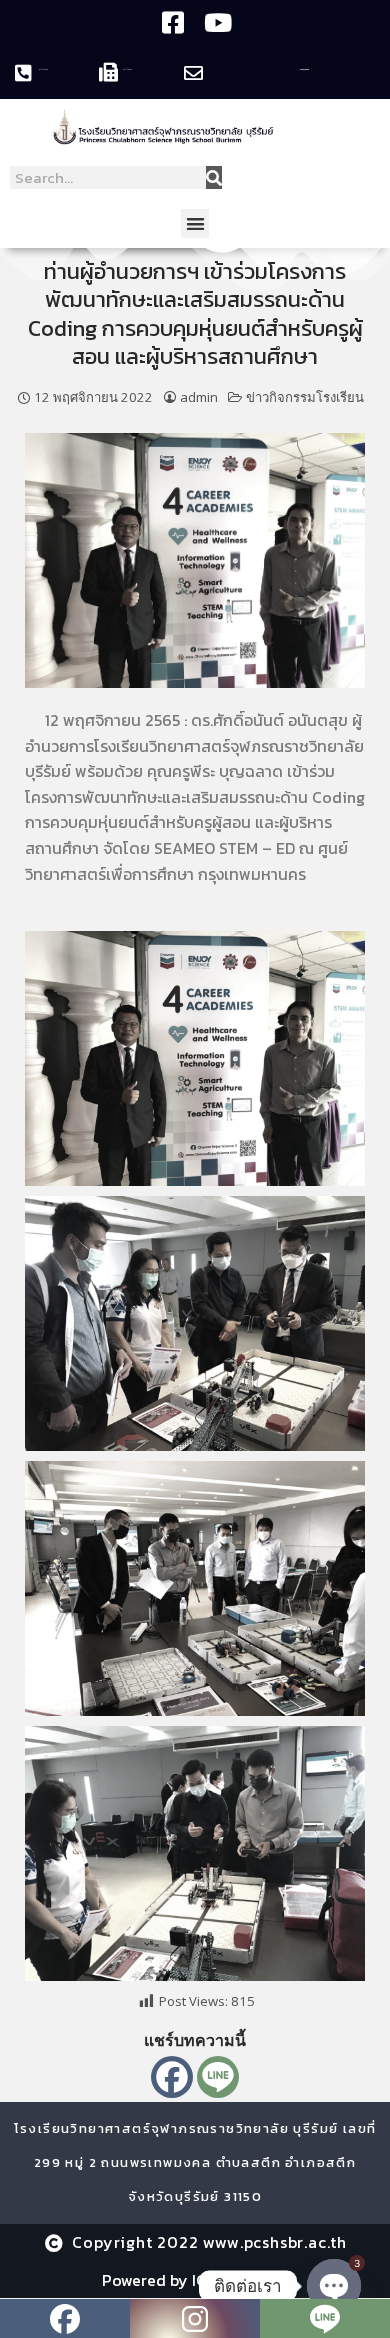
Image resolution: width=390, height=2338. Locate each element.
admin (199, 397)
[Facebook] (172, 2077)
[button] (195, 223)
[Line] (218, 2077)
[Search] (214, 177)
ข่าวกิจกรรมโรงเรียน (305, 397)
